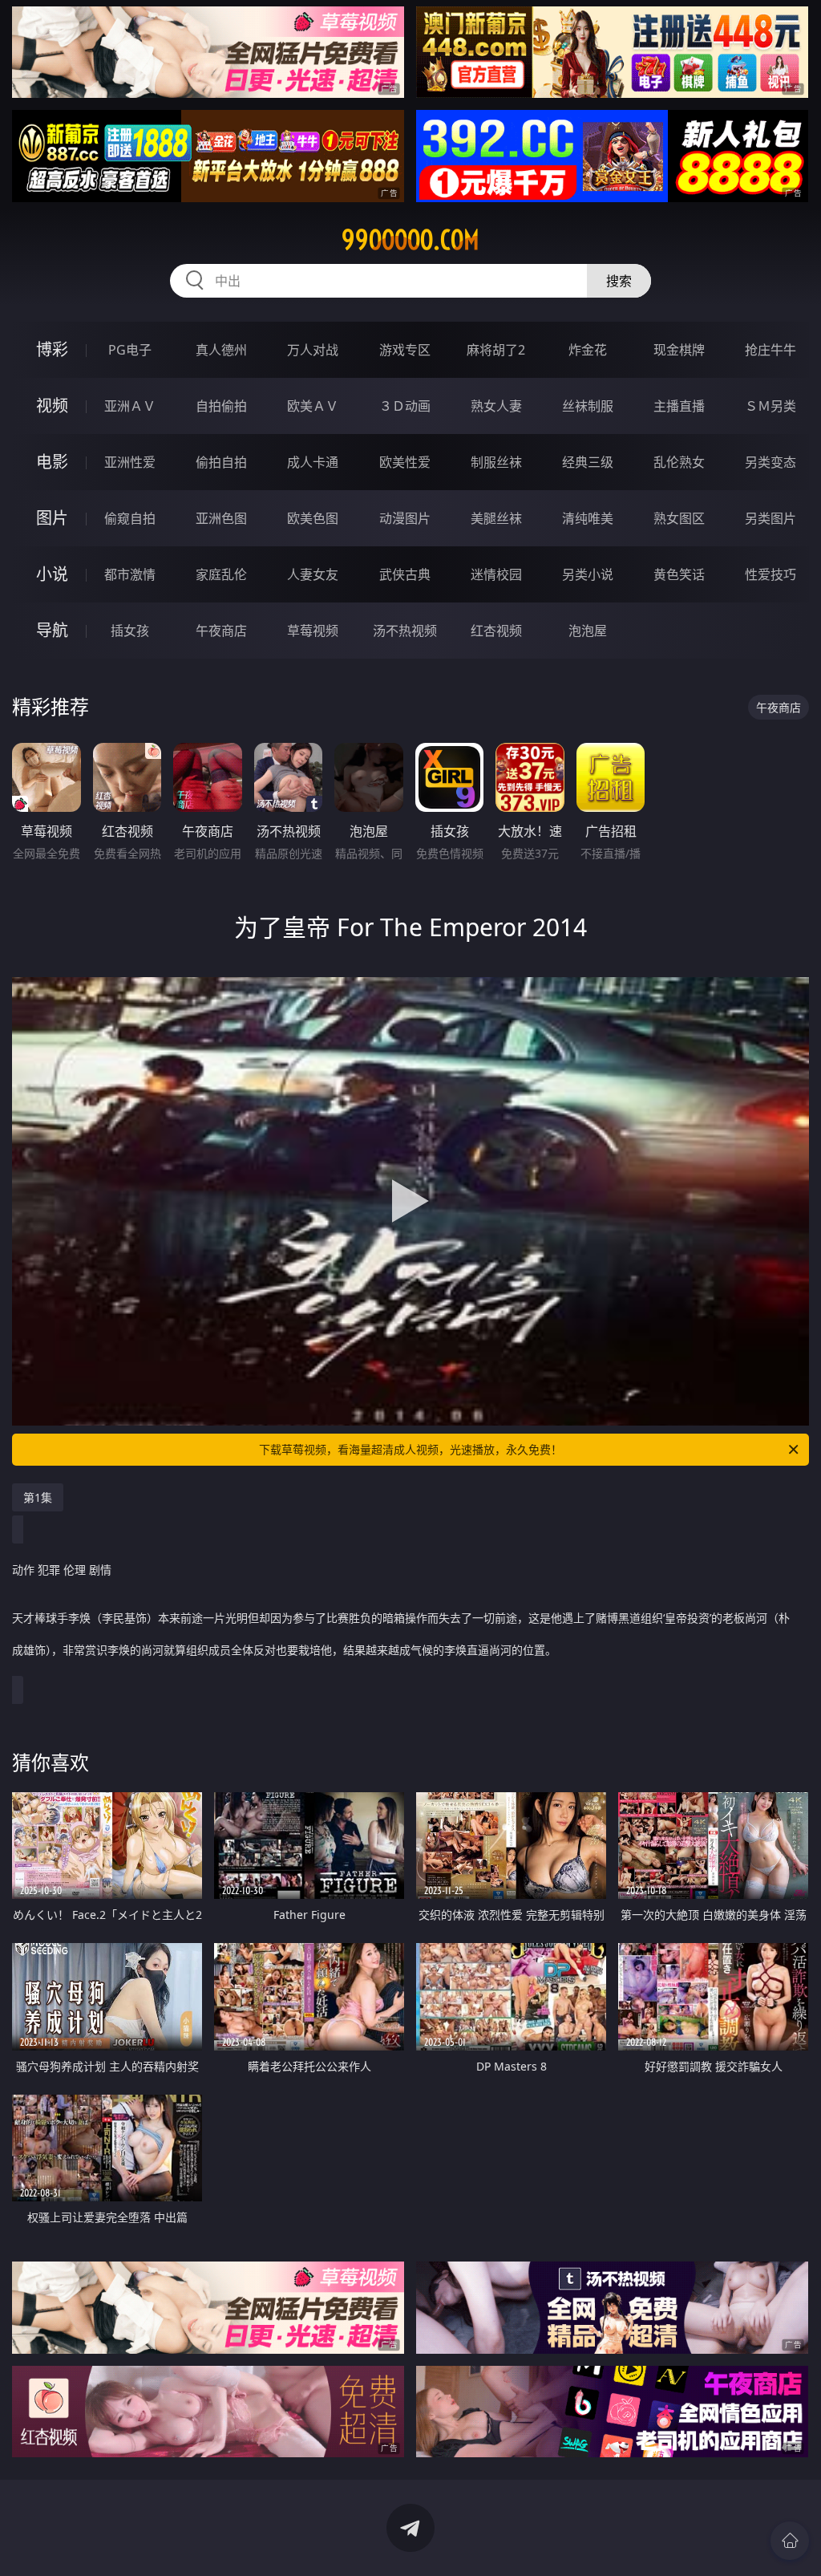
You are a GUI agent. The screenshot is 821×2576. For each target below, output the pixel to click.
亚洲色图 (221, 518)
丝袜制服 (588, 406)
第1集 (38, 1497)
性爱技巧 (770, 574)
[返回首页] (790, 2541)
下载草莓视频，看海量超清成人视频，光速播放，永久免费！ (410, 1449)
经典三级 (588, 462)
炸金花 (588, 350)
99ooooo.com (410, 240)
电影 (52, 462)
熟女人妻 (496, 406)
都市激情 (130, 574)
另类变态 (770, 462)
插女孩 (130, 631)
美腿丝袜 (496, 518)
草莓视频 (313, 631)
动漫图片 (405, 518)
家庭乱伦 (221, 574)
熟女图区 (679, 518)
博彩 (52, 349)
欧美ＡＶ (313, 406)
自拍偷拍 (221, 406)
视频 (52, 406)
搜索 (619, 281)
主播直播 (679, 406)
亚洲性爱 (130, 462)
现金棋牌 (679, 350)
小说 (52, 574)
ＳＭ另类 (770, 406)
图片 (52, 518)
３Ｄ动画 (405, 406)
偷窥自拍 (130, 518)
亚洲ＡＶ (130, 406)
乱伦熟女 (679, 462)
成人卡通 (313, 462)
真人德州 (221, 350)
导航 (52, 630)
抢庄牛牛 (770, 350)
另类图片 (770, 518)
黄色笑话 (679, 574)
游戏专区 (405, 350)
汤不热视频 (405, 631)
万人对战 (313, 350)
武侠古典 (405, 574)
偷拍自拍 (221, 462)
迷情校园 (496, 574)
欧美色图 (313, 518)
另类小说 (588, 574)
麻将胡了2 (496, 350)
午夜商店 (221, 631)
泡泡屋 (588, 631)
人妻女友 (313, 574)
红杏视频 (496, 631)
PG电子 (130, 350)
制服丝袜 (496, 462)
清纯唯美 (588, 518)
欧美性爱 (405, 462)
